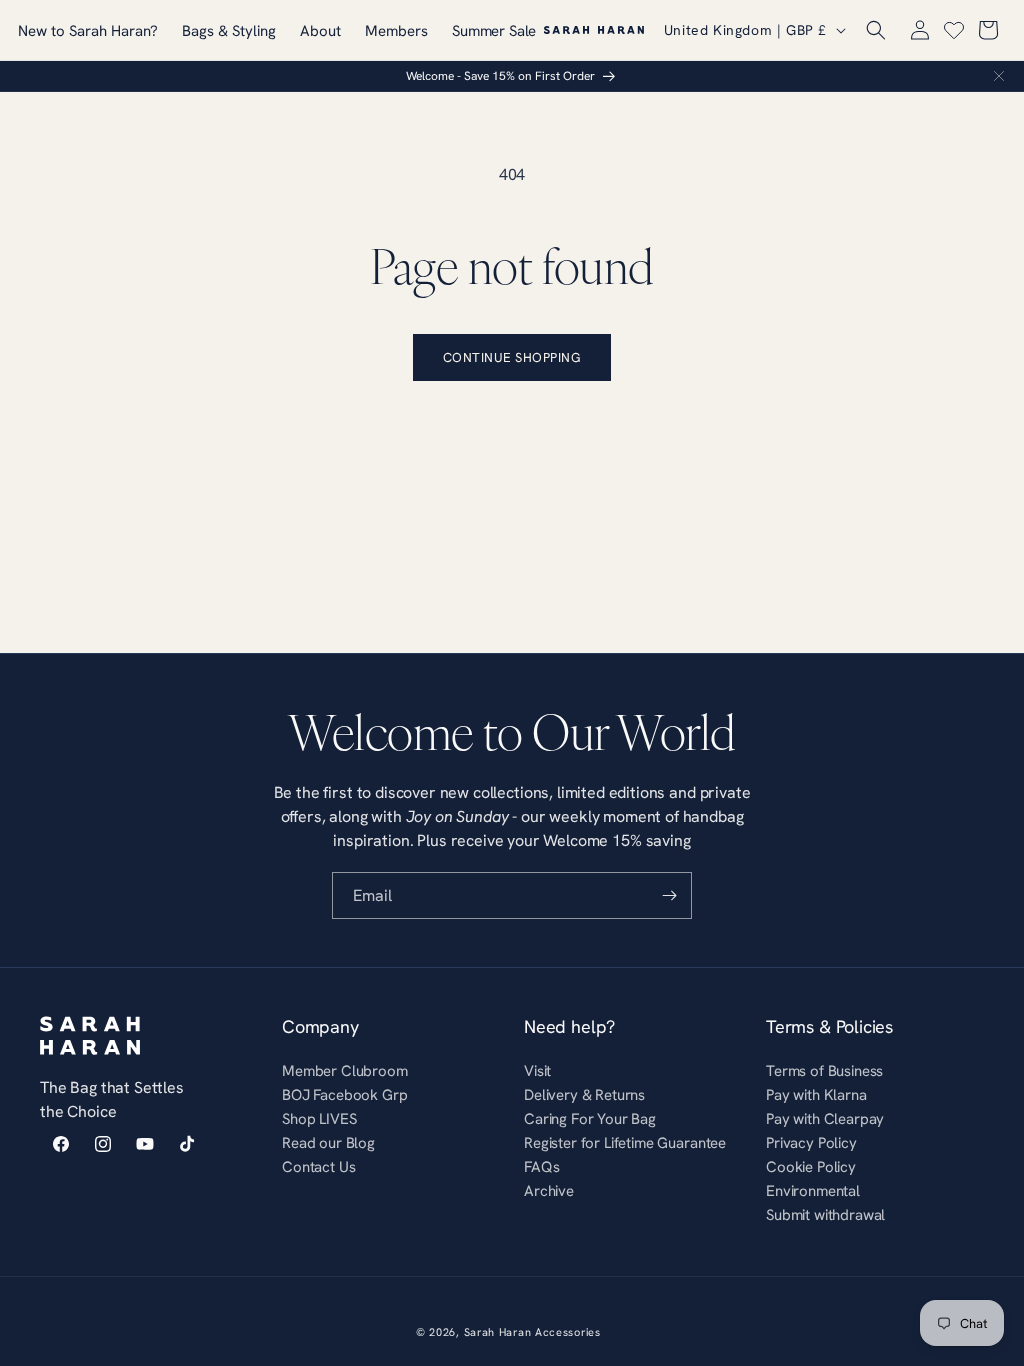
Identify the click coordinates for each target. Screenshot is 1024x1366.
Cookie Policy (811, 1166)
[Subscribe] (669, 895)
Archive (549, 1190)
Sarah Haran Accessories (532, 1332)
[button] (876, 30)
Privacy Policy (811, 1142)
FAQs (541, 1166)
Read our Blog (328, 1142)
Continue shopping (512, 357)
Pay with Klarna (816, 1094)
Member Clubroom (345, 1073)
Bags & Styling (229, 30)
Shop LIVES (319, 1118)
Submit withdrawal (825, 1214)
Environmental (813, 1190)
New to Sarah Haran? (88, 30)
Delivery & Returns (584, 1094)
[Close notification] (999, 76)
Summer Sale (494, 30)
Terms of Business (824, 1073)
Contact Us (318, 1166)
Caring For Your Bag (590, 1118)
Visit (537, 1073)
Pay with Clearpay (825, 1118)
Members (396, 30)
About (320, 30)
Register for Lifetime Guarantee (625, 1142)
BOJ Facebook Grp (344, 1094)
